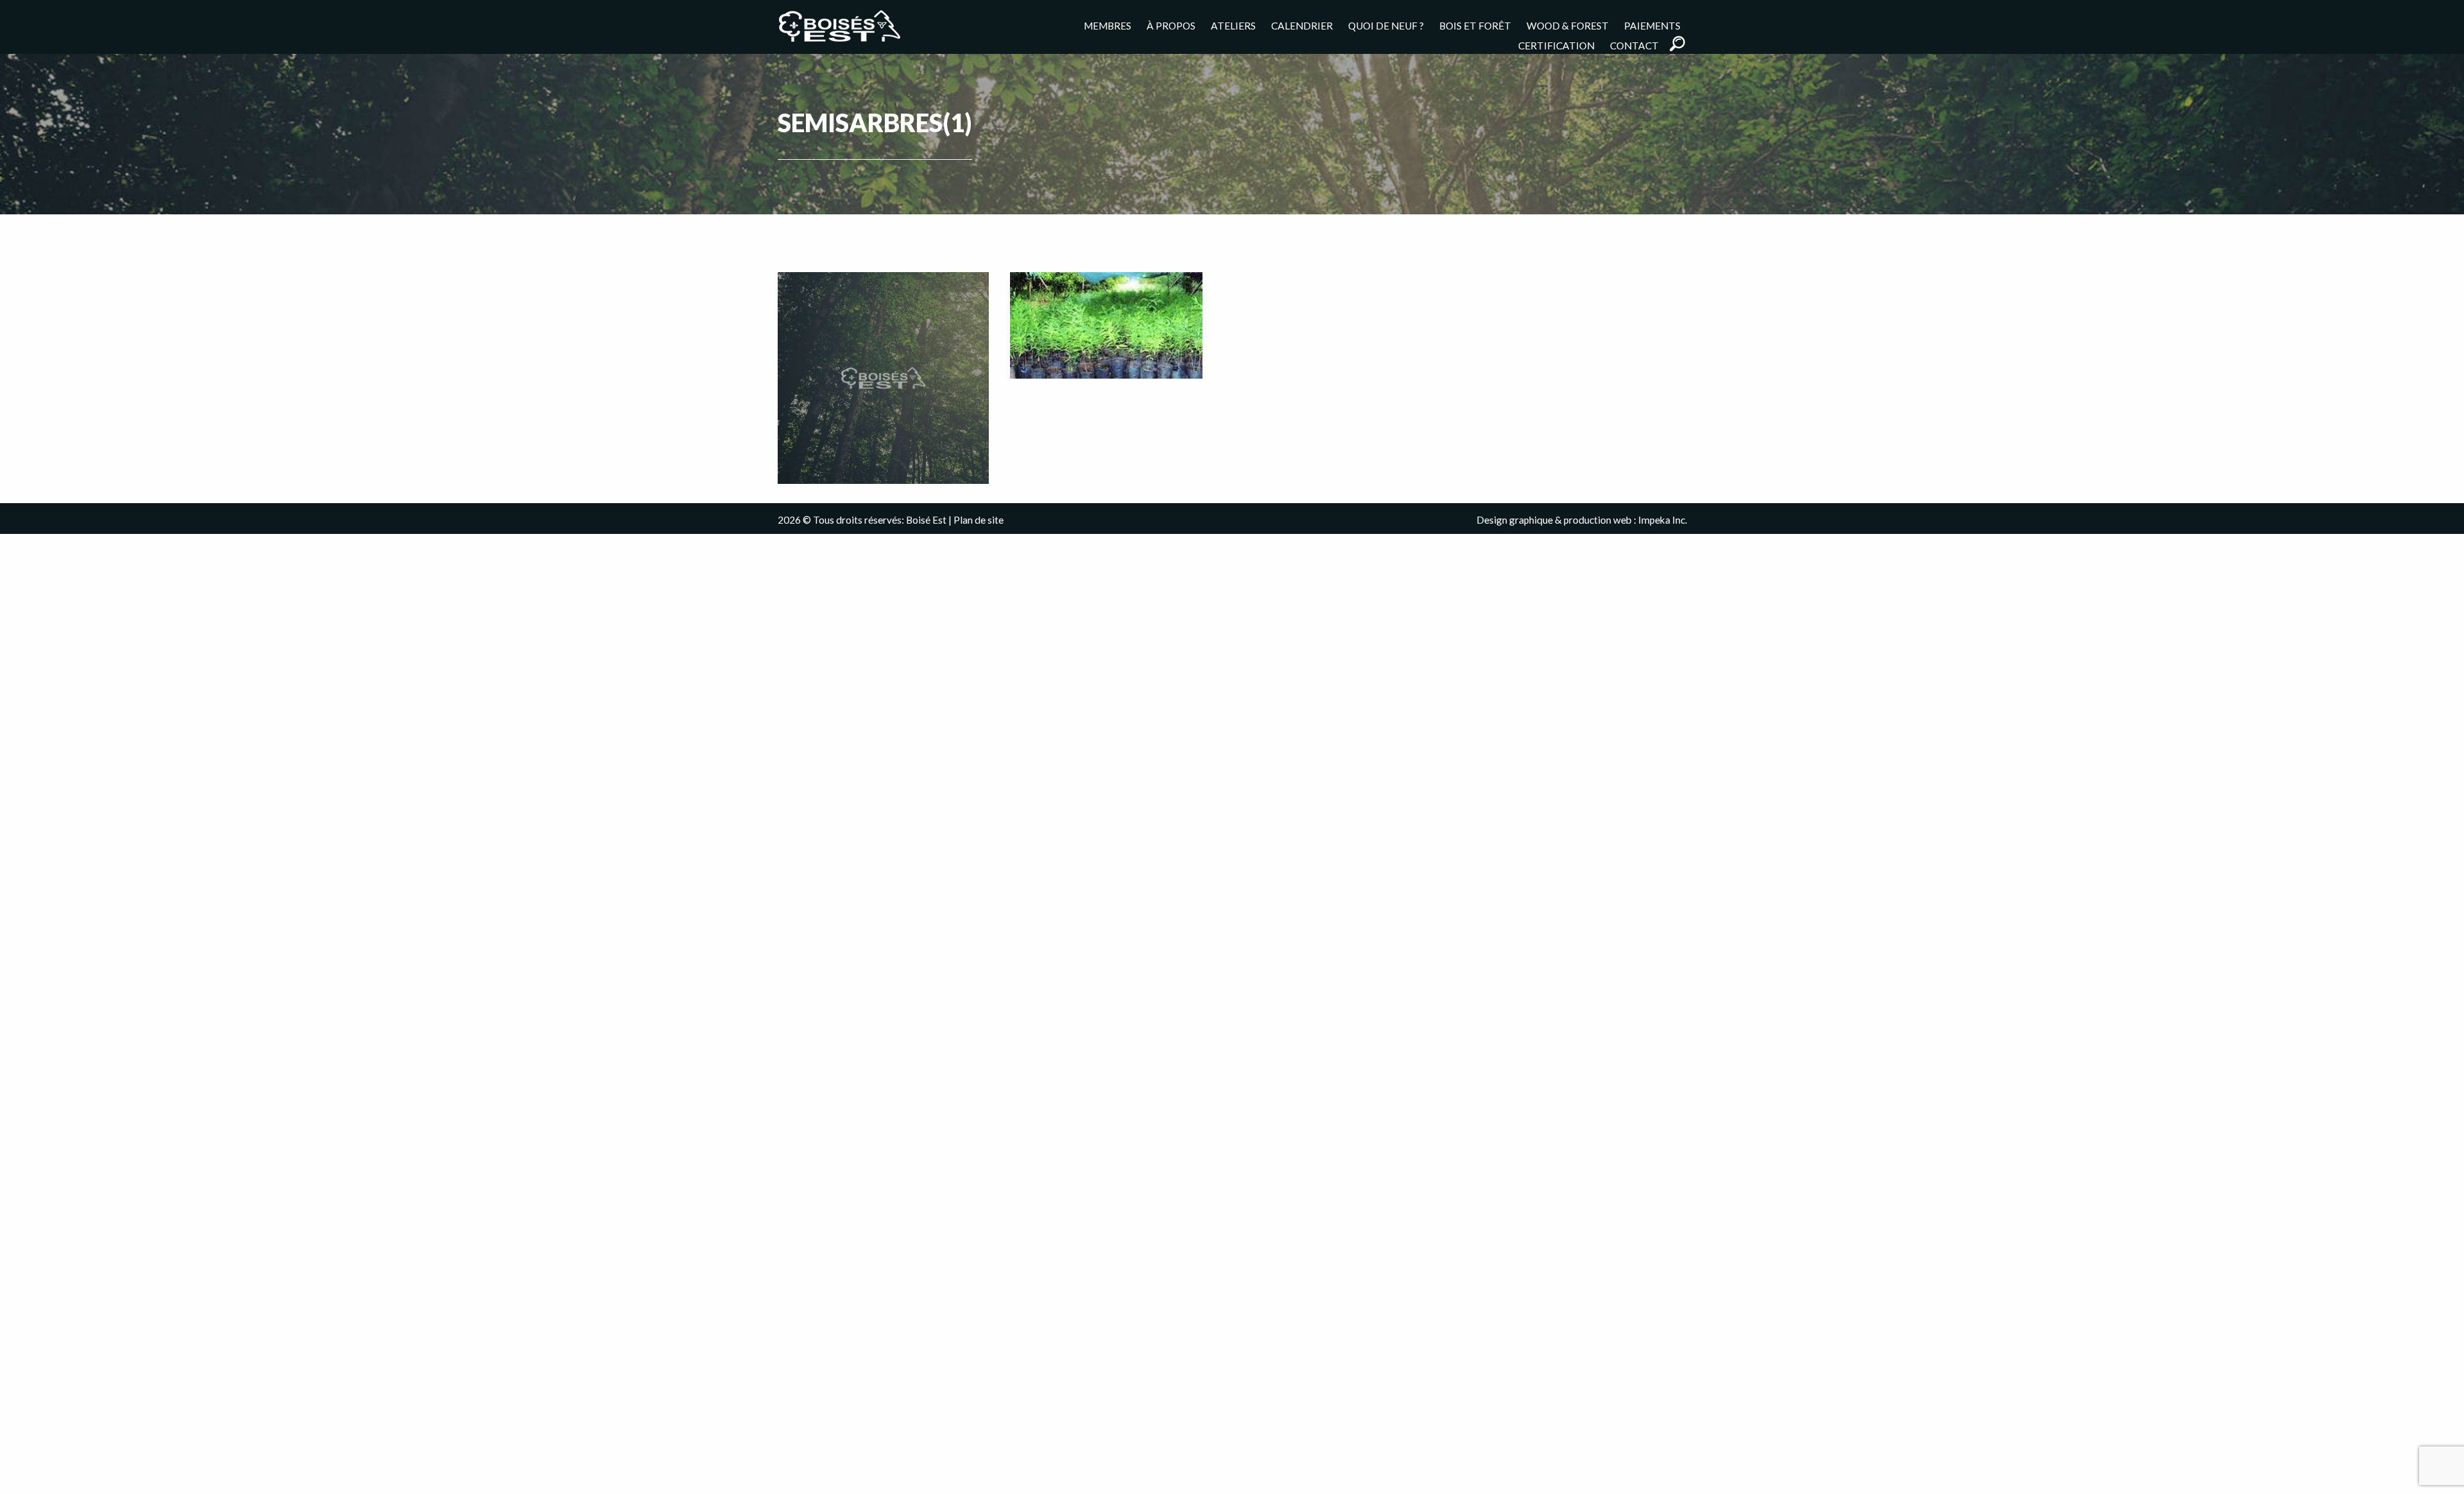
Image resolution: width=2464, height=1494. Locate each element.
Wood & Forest (1568, 25)
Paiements (1652, 25)
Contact (1634, 45)
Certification (1556, 45)
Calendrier (1302, 25)
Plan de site (979, 520)
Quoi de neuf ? (1386, 25)
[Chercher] (1677, 44)
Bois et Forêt (1475, 25)
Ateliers (1233, 25)
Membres (1108, 25)
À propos (1171, 25)
